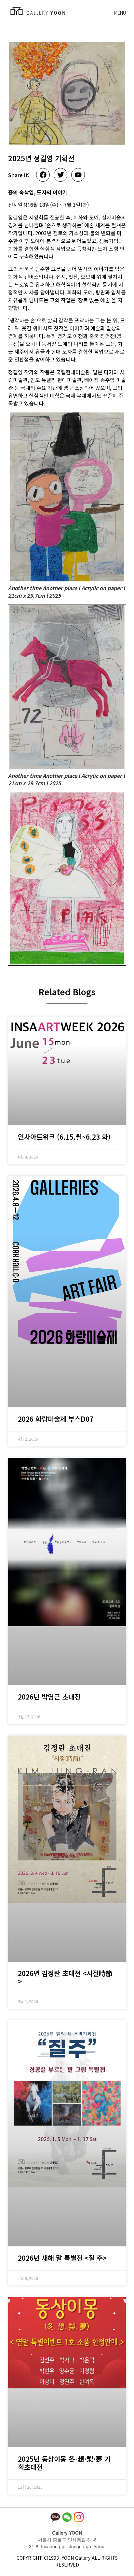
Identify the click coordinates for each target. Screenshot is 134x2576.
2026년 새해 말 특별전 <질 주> (62, 2258)
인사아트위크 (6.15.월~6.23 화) (64, 1137)
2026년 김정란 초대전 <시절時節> (65, 1977)
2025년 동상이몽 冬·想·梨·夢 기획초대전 (64, 2463)
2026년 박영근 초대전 (49, 1697)
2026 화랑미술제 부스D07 (56, 1419)
